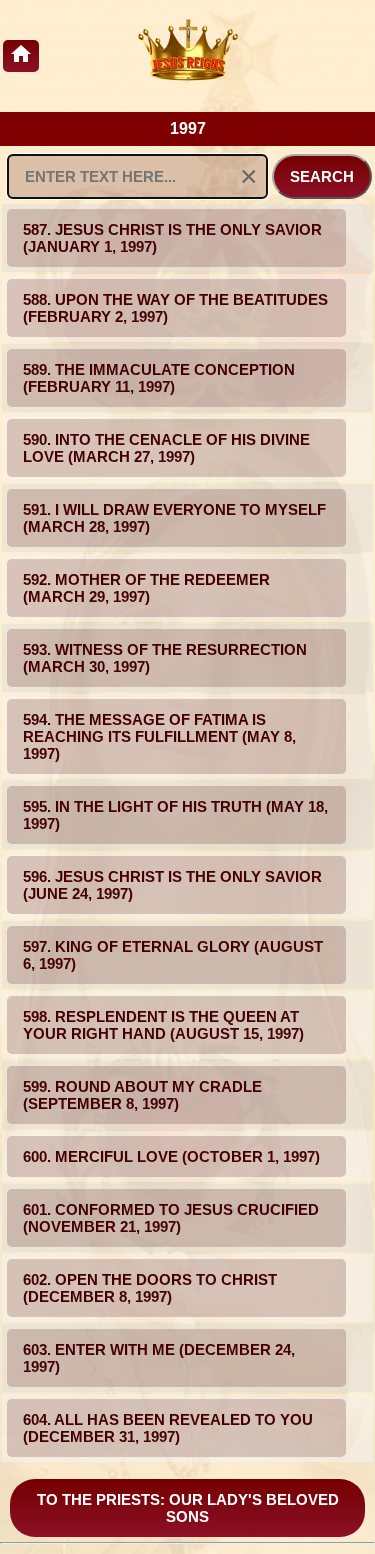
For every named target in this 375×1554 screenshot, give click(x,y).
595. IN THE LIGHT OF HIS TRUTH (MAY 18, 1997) (175, 815)
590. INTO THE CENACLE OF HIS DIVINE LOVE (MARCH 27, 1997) (166, 448)
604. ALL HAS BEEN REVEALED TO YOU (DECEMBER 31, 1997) (168, 1428)
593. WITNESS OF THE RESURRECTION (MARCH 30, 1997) (165, 658)
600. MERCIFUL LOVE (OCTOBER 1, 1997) (171, 1156)
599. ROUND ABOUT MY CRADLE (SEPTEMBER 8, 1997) (142, 1095)
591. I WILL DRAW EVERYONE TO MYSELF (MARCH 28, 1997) (174, 518)
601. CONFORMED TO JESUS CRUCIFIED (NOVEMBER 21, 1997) (171, 1218)
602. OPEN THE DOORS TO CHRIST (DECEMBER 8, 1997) (150, 1288)
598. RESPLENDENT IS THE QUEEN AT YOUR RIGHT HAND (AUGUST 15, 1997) (163, 1025)
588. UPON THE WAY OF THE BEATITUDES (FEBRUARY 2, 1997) (175, 308)
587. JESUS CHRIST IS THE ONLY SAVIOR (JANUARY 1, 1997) (172, 238)
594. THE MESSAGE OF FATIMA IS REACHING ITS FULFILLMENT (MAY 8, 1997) (159, 736)
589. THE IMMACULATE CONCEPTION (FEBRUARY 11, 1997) (159, 378)
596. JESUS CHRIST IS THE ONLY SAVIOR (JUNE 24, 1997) (172, 885)
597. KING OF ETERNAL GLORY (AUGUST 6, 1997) (173, 955)
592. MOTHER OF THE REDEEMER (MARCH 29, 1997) (146, 588)
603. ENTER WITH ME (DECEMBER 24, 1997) (159, 1358)
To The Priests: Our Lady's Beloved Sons (188, 1508)
